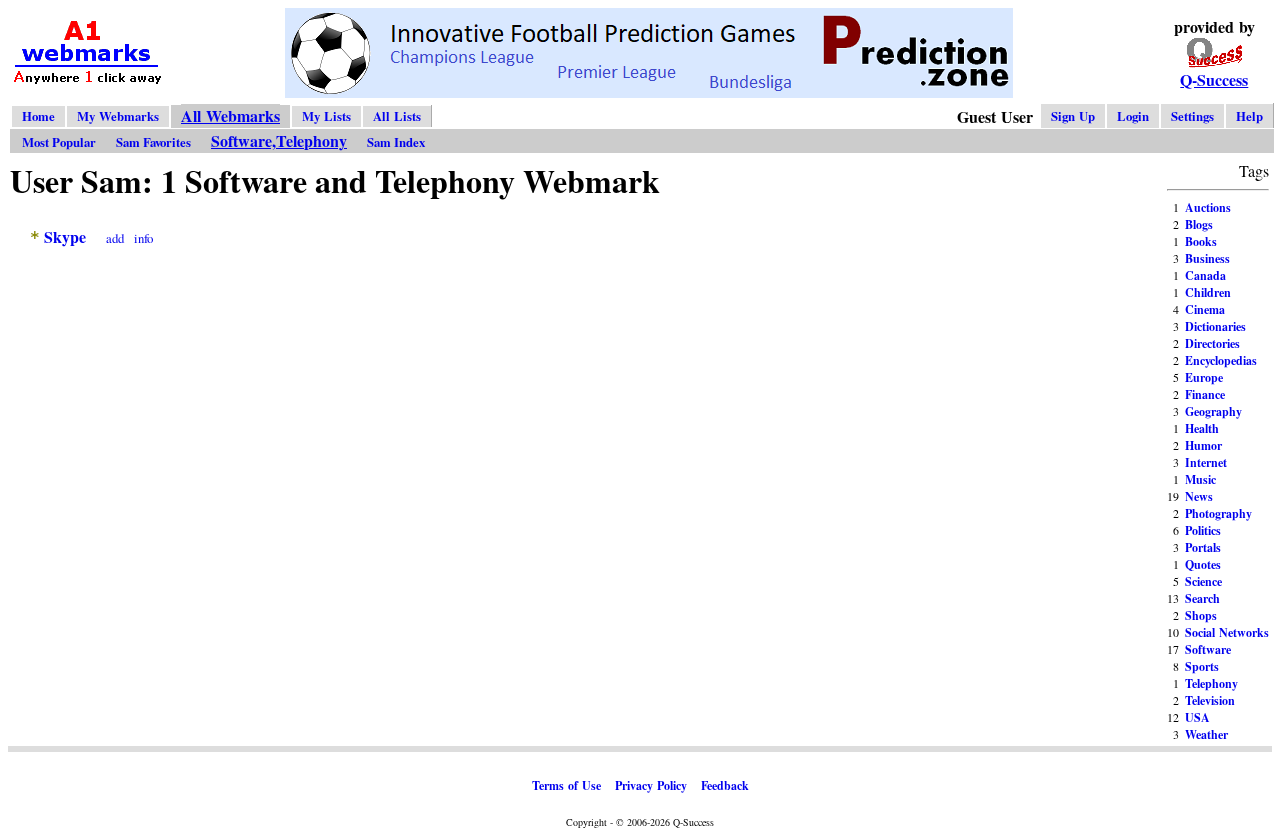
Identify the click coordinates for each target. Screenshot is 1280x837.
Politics (1203, 530)
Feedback (725, 785)
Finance (1205, 394)
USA (1197, 717)
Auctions (1208, 207)
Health (1202, 428)
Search (1202, 598)
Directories (1212, 343)
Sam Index (396, 142)
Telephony (1211, 683)
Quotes (1203, 564)
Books (1201, 241)
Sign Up (1073, 116)
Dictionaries (1215, 326)
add (115, 238)
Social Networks (1227, 632)
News (1199, 496)
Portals (1203, 547)
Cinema (1205, 309)
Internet (1206, 462)
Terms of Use (566, 785)
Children (1208, 292)
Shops (1201, 615)
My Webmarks (118, 116)
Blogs (1199, 224)
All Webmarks (230, 115)
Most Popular (59, 142)
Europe (1204, 377)
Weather (1206, 734)
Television (1210, 700)
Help (1249, 116)
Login (1133, 116)
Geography (1213, 411)
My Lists (326, 116)
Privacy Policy (651, 785)
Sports (1202, 666)
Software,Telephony (279, 140)
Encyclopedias (1221, 360)
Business (1207, 258)
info (143, 238)
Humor (1203, 445)
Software (1208, 649)
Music (1200, 479)
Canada (1205, 275)
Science (1203, 581)
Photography (1218, 513)
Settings (1192, 116)
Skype (65, 236)
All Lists (397, 116)
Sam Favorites (153, 142)
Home (38, 116)
